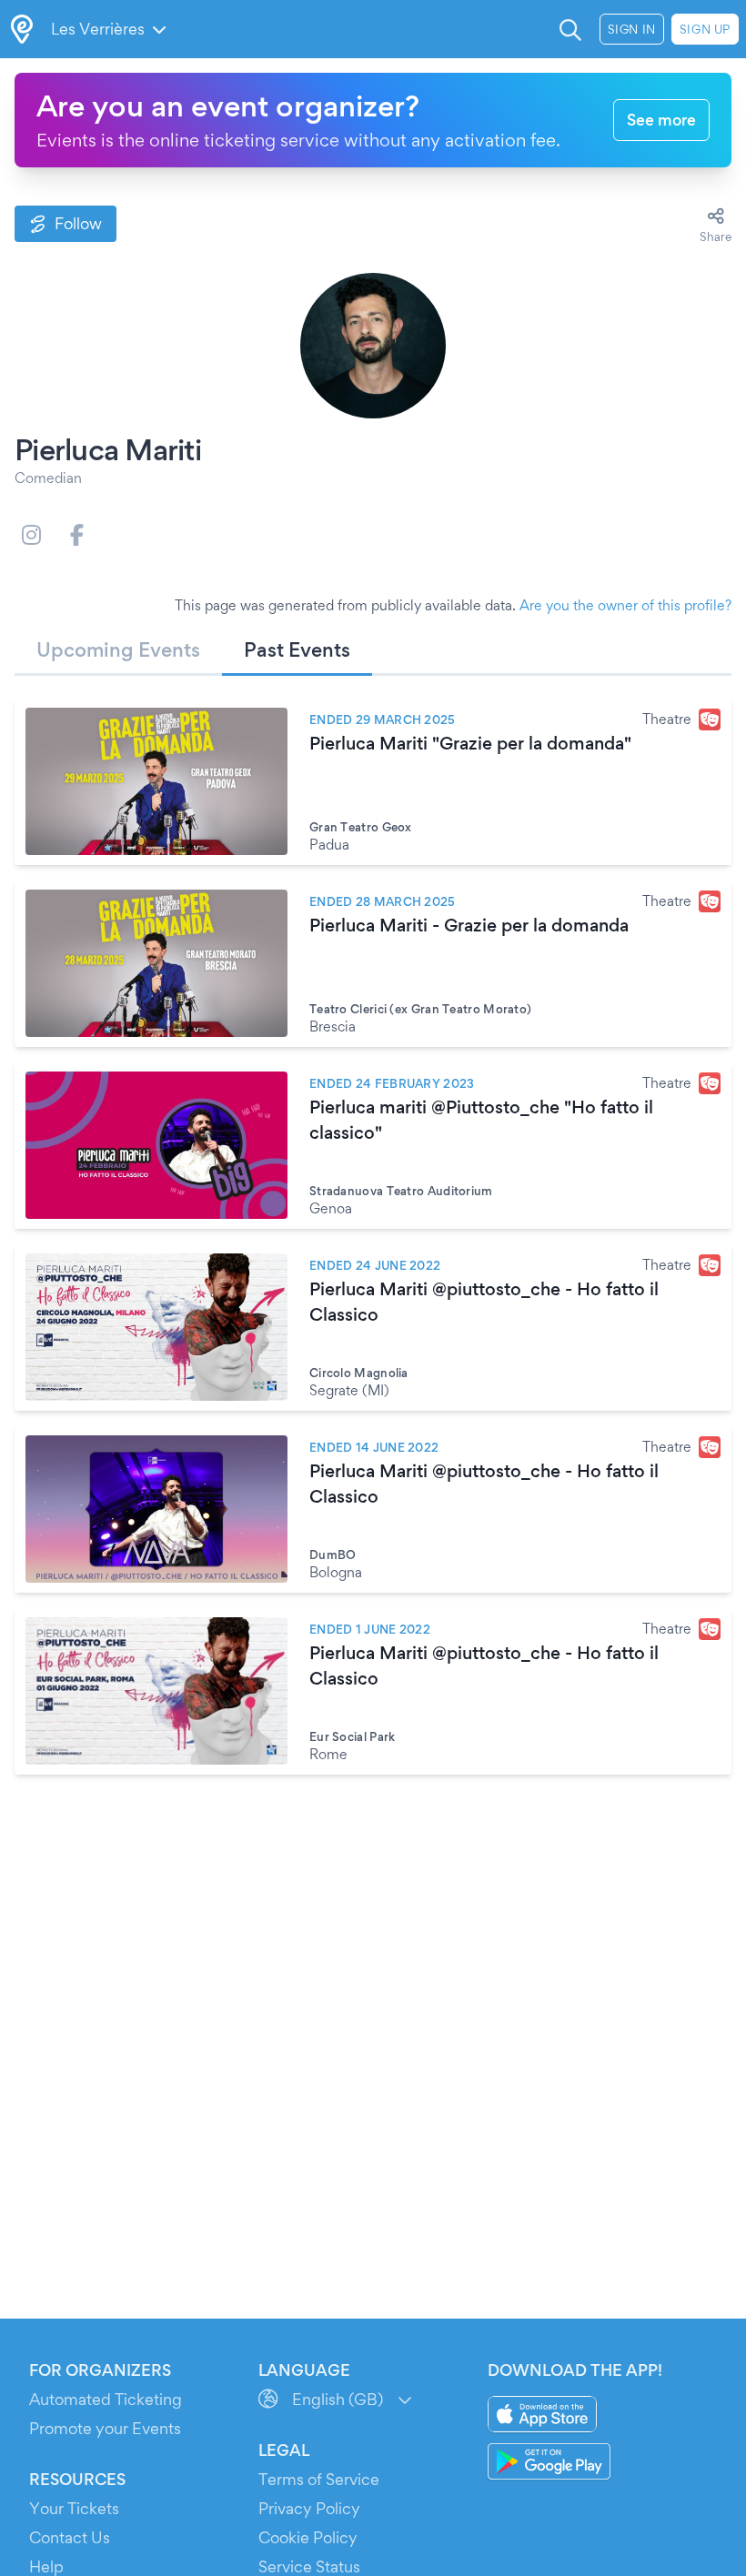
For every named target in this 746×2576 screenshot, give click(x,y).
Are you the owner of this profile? (625, 605)
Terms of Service (319, 2479)
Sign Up (705, 29)
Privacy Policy (309, 2508)
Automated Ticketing (106, 2399)
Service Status (309, 2566)
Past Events (297, 649)
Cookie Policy (308, 2537)
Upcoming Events (118, 649)
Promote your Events (105, 2428)
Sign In (632, 29)
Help (46, 2566)
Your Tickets (74, 2508)
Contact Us (70, 2537)
